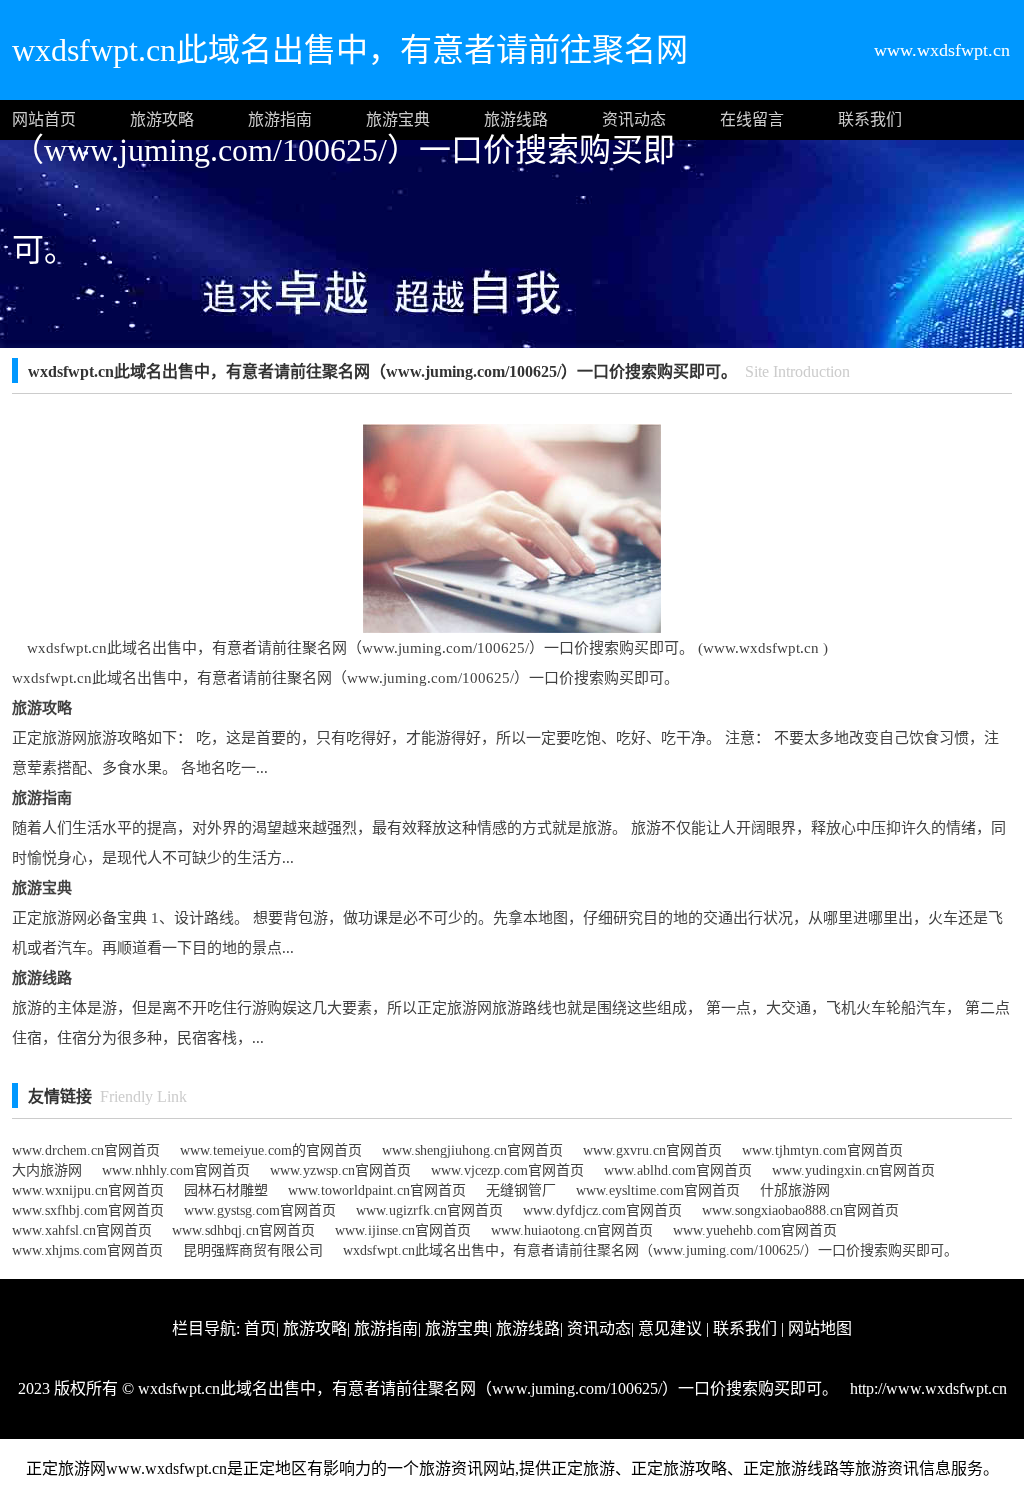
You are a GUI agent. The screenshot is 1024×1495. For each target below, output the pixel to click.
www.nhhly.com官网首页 (176, 1170)
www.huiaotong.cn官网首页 (572, 1230)
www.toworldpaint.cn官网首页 (377, 1190)
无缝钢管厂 (521, 1190)
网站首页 (44, 119)
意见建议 (670, 1328)
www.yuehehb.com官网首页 (755, 1230)
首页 (260, 1328)
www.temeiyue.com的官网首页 (271, 1150)
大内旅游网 (47, 1170)
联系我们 (870, 119)
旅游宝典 (398, 119)
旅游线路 (516, 119)
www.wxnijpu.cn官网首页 (88, 1190)
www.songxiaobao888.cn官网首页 (800, 1210)
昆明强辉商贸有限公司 (253, 1250)
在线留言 (752, 119)
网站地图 (820, 1328)
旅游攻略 (162, 119)
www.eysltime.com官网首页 (658, 1190)
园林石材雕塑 (226, 1190)
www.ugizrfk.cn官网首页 (429, 1210)
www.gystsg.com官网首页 (260, 1210)
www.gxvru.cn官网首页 (652, 1150)
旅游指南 (280, 119)
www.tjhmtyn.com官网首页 (822, 1150)
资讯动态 (634, 119)
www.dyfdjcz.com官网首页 (602, 1210)
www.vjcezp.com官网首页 (507, 1170)
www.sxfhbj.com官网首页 (88, 1210)
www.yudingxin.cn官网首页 (853, 1170)
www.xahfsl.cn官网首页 (82, 1230)
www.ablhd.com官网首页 (678, 1170)
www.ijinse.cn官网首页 (403, 1230)
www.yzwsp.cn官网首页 (340, 1170)
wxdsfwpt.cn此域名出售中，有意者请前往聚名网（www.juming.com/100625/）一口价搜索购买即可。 (650, 1250)
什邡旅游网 (795, 1190)
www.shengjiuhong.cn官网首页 (472, 1150)
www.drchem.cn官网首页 (86, 1150)
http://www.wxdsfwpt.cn (926, 1388)
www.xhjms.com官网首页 (87, 1250)
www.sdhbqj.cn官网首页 (243, 1230)
